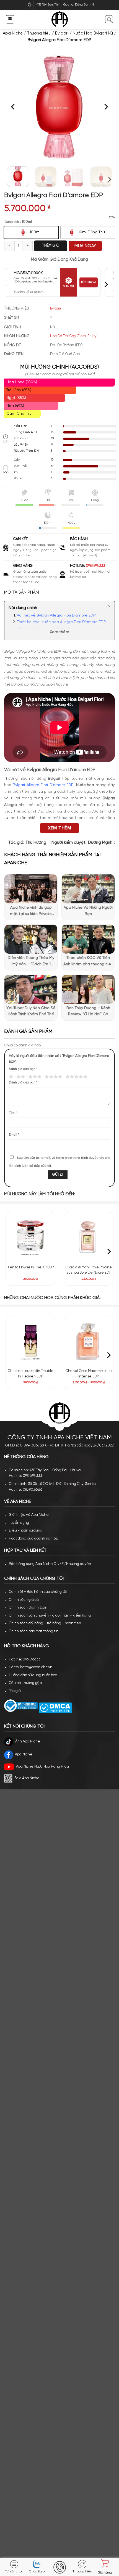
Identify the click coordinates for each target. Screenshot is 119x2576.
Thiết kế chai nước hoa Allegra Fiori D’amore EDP (61, 622)
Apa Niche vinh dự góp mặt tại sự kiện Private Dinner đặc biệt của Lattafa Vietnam (31, 911)
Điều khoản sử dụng (26, 1531)
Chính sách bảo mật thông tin (34, 1631)
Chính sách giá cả (24, 1600)
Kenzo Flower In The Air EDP (31, 1267)
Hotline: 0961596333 (25, 1659)
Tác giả (15, 1691)
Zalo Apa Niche (27, 1778)
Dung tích (12, 222)
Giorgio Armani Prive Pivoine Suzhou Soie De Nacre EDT (89, 1270)
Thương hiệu (39, 33)
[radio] (31, 232)
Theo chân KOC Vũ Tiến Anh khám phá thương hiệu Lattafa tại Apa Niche (88, 962)
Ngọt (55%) (16, 398)
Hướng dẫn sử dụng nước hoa (33, 1675)
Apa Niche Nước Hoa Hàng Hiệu (42, 1767)
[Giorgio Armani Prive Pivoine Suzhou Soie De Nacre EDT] (89, 1237)
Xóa (112, 218)
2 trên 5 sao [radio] (20, 1077)
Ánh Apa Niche (28, 1741)
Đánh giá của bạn (23, 1069)
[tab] (59, 593)
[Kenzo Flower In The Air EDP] (31, 1237)
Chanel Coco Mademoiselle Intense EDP (89, 1374)
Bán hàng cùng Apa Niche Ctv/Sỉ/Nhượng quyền (50, 1564)
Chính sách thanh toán (28, 1608)
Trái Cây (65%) (19, 390)
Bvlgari (62, 33)
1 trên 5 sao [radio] (10, 1077)
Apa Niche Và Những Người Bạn (88, 911)
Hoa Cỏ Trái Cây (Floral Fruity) (74, 336)
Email (14, 1135)
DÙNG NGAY (89, 282)
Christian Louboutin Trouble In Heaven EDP (31, 1374)
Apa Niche (13, 33)
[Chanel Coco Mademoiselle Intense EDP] (89, 1341)
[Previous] (13, 107)
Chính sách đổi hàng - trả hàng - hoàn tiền (45, 1623)
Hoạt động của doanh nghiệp (33, 1539)
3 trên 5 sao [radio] (34, 1077)
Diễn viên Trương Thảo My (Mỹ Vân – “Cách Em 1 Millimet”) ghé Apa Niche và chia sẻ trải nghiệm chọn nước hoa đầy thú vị (31, 962)
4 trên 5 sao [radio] (53, 1077)
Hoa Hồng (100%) (22, 382)
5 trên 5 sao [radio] (76, 1077)
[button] (10, 19)
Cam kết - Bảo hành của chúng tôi (38, 1592)
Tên (13, 1113)
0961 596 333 (95, 566)
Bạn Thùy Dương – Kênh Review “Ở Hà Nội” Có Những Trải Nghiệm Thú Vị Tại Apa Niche (88, 1012)
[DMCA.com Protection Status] (55, 1708)
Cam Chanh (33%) (18, 415)
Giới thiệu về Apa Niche (29, 1515)
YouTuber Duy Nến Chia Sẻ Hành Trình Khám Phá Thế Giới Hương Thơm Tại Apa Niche (31, 1012)
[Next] (106, 107)
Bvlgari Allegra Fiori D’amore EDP (43, 785)
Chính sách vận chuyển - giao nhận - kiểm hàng (50, 1616)
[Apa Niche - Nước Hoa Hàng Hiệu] (60, 19)
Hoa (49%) (15, 406)
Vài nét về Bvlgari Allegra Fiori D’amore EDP (56, 616)
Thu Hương (36, 843)
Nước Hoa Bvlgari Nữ (93, 33)
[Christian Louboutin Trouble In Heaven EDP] (31, 1341)
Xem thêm (59, 632)
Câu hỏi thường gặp (25, 1683)
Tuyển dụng (19, 1523)
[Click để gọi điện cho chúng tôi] (59, 2567)
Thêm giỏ (51, 246)
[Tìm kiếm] (109, 19)
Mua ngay (85, 246)
